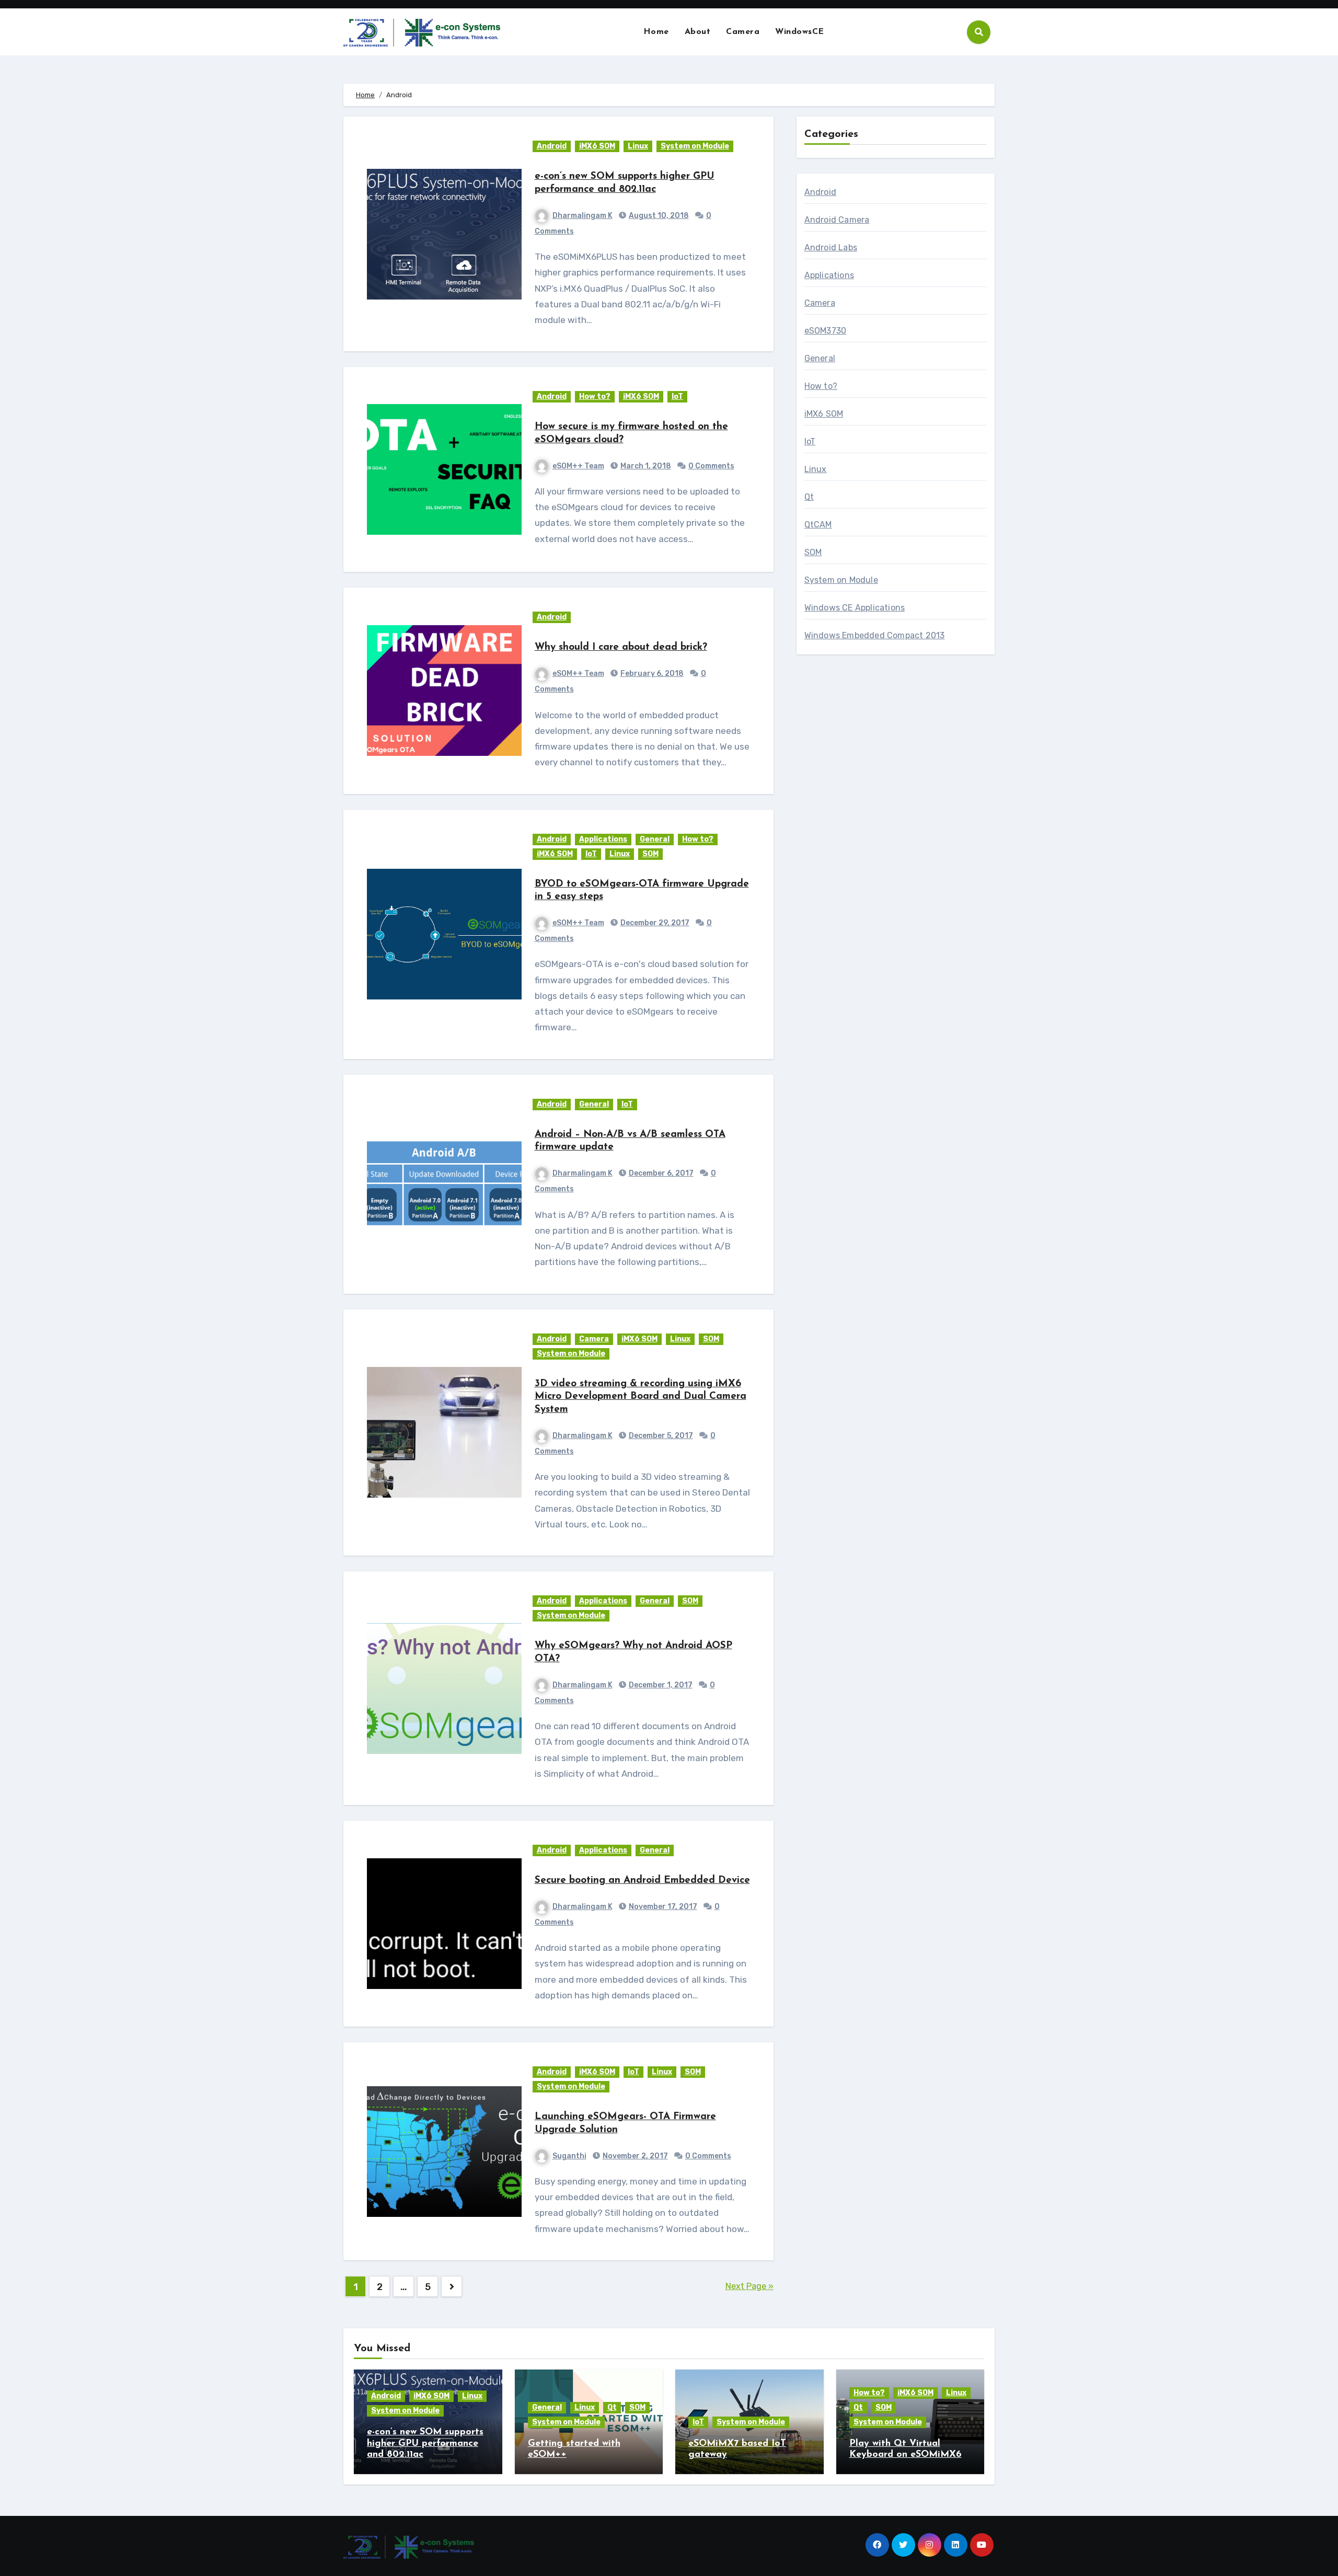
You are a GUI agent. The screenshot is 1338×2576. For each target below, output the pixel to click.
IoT (677, 396)
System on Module (695, 146)
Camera (743, 32)
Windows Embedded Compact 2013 (875, 635)
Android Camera (837, 220)
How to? (595, 396)
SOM (650, 854)
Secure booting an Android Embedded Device (642, 1881)
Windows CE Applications (855, 608)
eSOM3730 (826, 331)
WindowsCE (800, 32)
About (698, 32)
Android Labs (831, 248)
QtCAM (818, 525)
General (655, 839)
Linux (638, 146)
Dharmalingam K (583, 216)
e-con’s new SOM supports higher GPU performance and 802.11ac (425, 2443)
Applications (603, 839)
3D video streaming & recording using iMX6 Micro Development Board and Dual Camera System (641, 1397)
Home (656, 32)
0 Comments (711, 466)
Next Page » (749, 2286)
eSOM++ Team (578, 466)
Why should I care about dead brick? (621, 647)
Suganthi (569, 2156)
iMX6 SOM (597, 146)
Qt (809, 497)
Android (552, 146)
